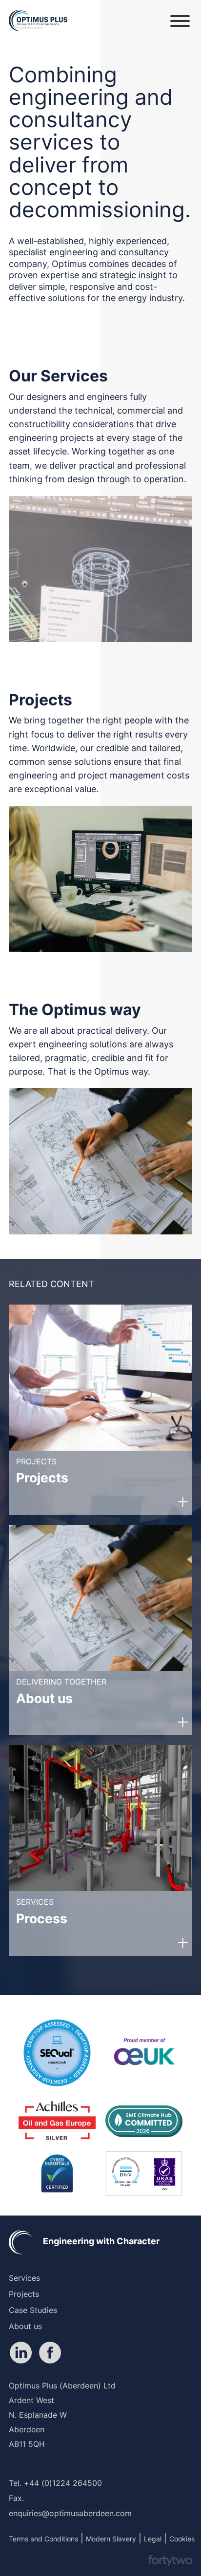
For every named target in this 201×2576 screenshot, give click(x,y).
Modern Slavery (111, 2539)
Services (24, 2278)
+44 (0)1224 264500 (63, 2483)
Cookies (182, 2539)
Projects (24, 2294)
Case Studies (33, 2310)
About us (25, 2326)
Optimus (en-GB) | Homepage (38, 21)
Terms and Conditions (43, 2539)
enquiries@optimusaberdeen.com (70, 2513)
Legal (153, 2539)
